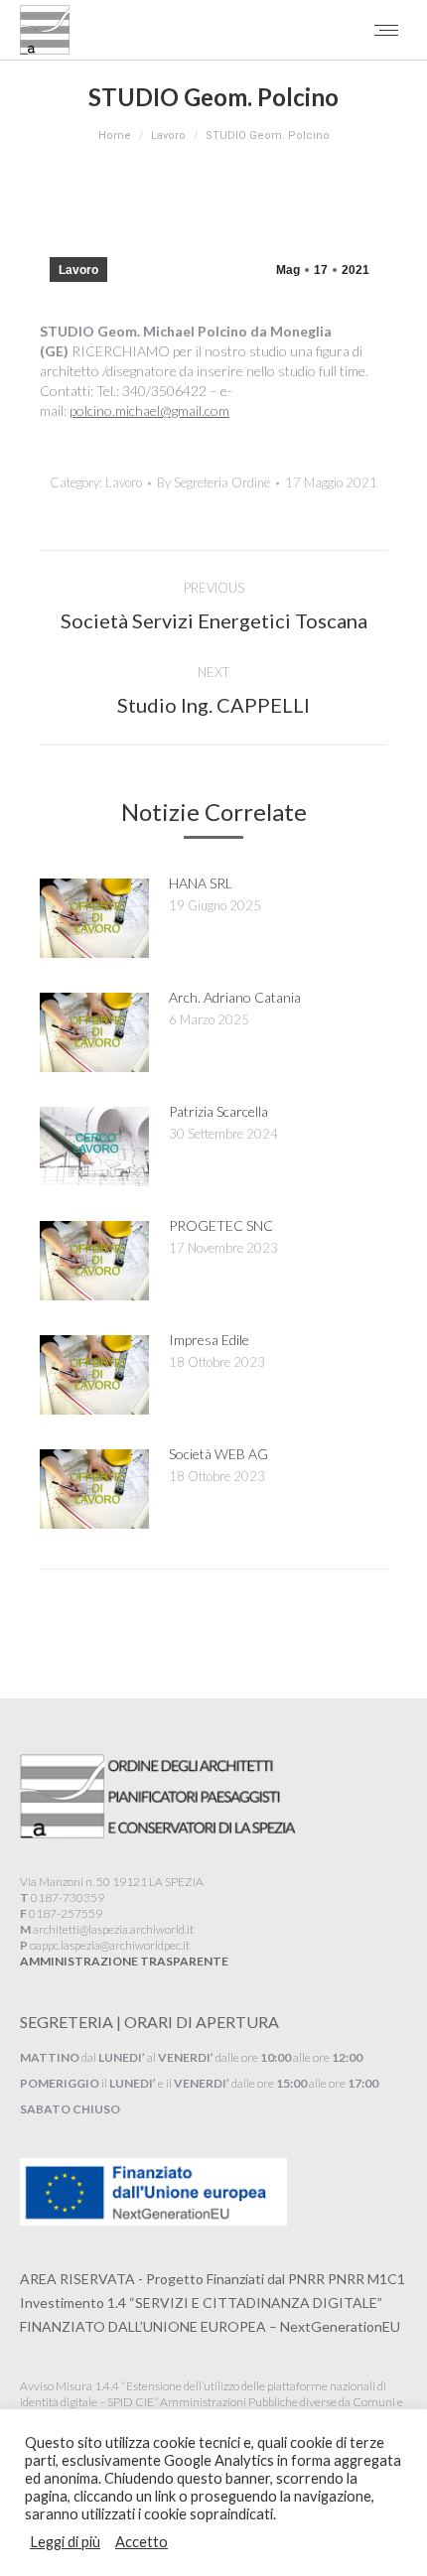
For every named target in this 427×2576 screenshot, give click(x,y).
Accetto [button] (142, 2542)
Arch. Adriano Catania (235, 997)
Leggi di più (65, 2542)
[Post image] (94, 918)
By (213, 482)
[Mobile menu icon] (386, 30)
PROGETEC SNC (221, 1225)
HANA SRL (201, 883)
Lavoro (78, 270)
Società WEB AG (218, 1454)
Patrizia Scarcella (218, 1111)
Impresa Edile (209, 1340)
